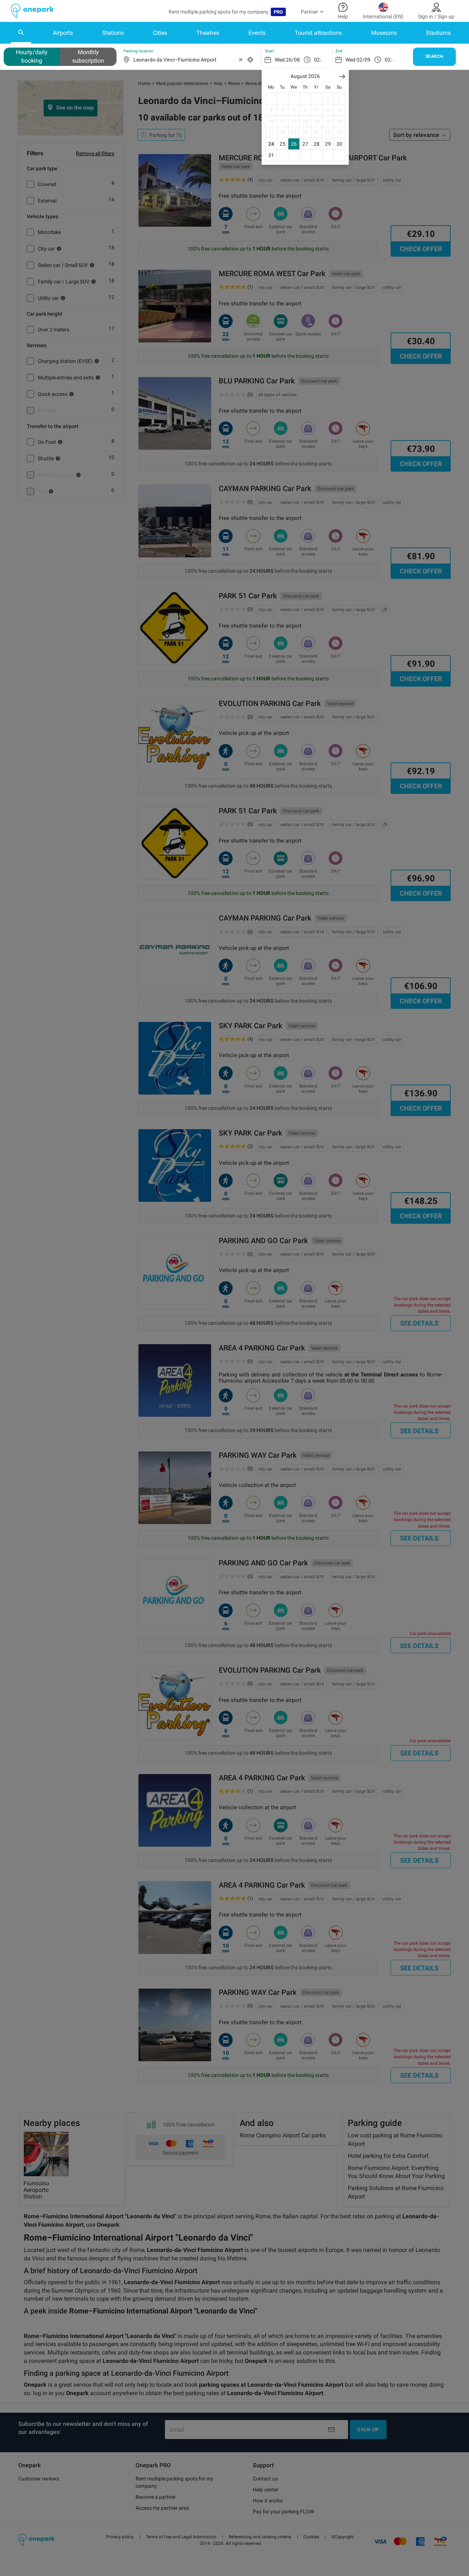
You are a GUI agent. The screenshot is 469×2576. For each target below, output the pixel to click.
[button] (342, 76)
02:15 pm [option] (325, 60)
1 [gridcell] (328, 98)
